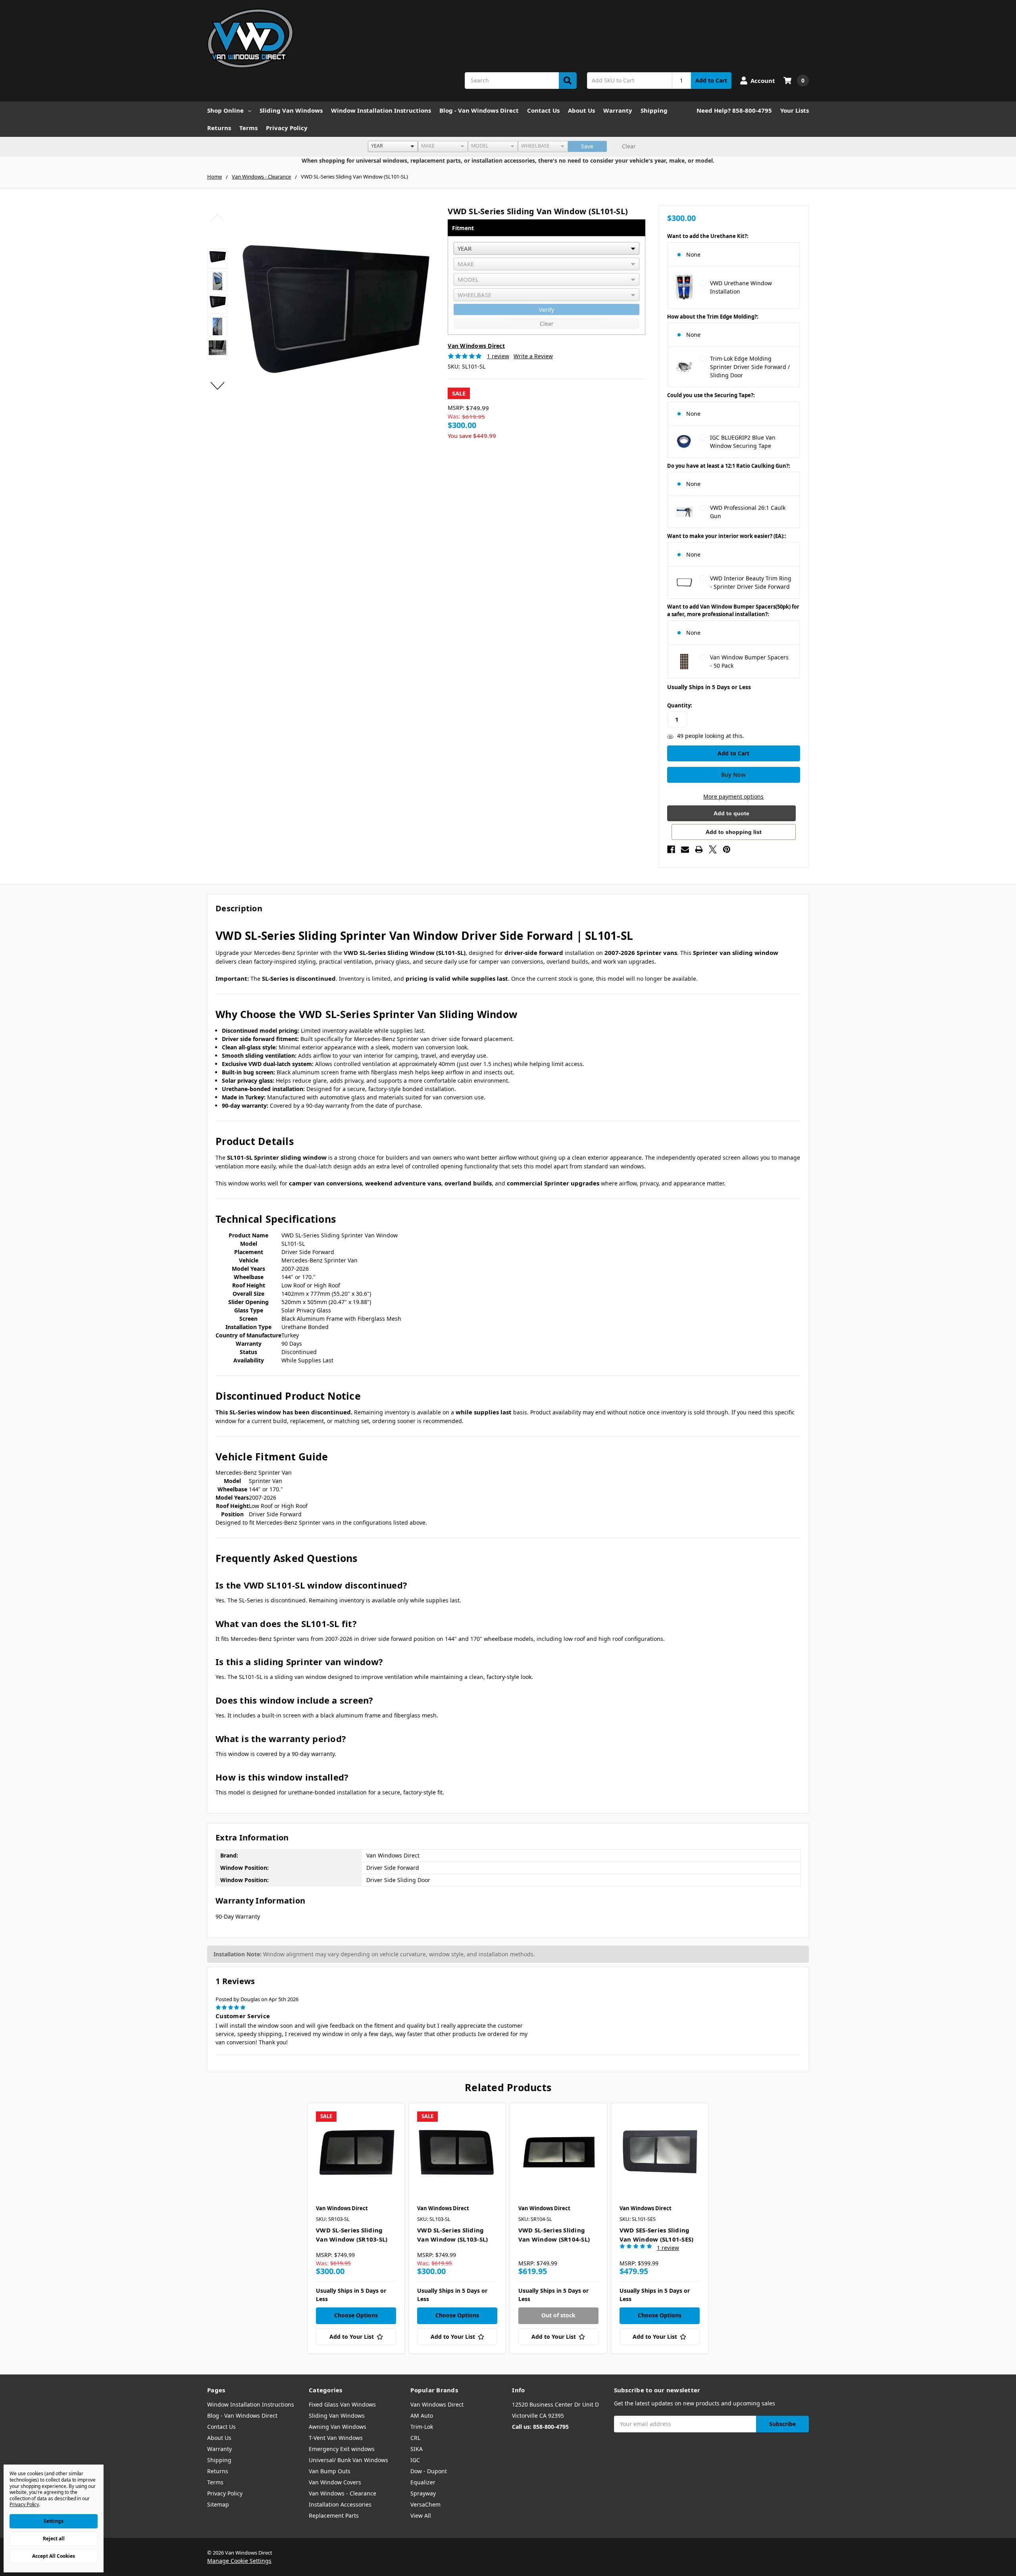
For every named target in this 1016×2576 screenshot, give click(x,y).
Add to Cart (711, 80)
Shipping (654, 110)
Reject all (54, 2539)
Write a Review (533, 356)
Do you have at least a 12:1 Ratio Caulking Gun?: (729, 466)
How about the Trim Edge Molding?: (713, 317)
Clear (629, 146)
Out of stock (558, 2315)
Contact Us (543, 110)
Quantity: (680, 705)
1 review (498, 356)
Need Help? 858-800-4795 (734, 110)
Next (218, 386)
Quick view (356, 2151)
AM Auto (422, 2416)
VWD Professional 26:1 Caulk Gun (748, 512)
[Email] (685, 849)
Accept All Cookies (54, 2556)
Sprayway (423, 2493)
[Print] (699, 849)
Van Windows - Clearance (343, 2493)
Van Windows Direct (437, 2404)
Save (587, 146)
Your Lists (795, 110)
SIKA (417, 2449)
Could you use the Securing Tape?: (711, 395)
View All (421, 2515)
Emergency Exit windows (342, 2449)
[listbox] (393, 146)
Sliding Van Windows (291, 110)
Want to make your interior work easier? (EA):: (727, 536)
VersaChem (425, 2504)
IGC (415, 2460)
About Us (581, 110)
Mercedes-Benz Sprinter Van (254, 1472)
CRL (415, 2438)
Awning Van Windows (338, 2427)
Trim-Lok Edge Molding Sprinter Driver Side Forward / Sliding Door (750, 367)
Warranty (618, 110)
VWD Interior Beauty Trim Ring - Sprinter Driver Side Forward (751, 582)
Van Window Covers (335, 2482)
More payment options (733, 796)
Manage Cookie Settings (239, 2561)
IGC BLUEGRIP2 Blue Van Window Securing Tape (743, 442)
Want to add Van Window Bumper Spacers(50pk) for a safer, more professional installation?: (733, 611)
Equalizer (423, 2482)
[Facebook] (671, 849)
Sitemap (218, 2504)
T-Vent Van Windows (336, 2438)
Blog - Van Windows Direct (479, 110)
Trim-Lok (422, 2427)
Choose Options (356, 2315)
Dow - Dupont (429, 2471)
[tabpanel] (356, 2228)
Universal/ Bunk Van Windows (348, 2460)
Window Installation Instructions (381, 110)
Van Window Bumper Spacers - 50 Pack (749, 661)
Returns (219, 128)
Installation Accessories (340, 2504)
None (693, 255)
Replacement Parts (334, 2515)
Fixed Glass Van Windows (342, 2404)
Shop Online (225, 110)
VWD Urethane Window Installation (741, 287)
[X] (713, 849)
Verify (546, 310)
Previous (218, 218)
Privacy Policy (287, 128)
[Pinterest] (727, 849)
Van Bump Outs (330, 2471)
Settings (54, 2521)
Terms (248, 128)
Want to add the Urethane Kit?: (708, 236)
